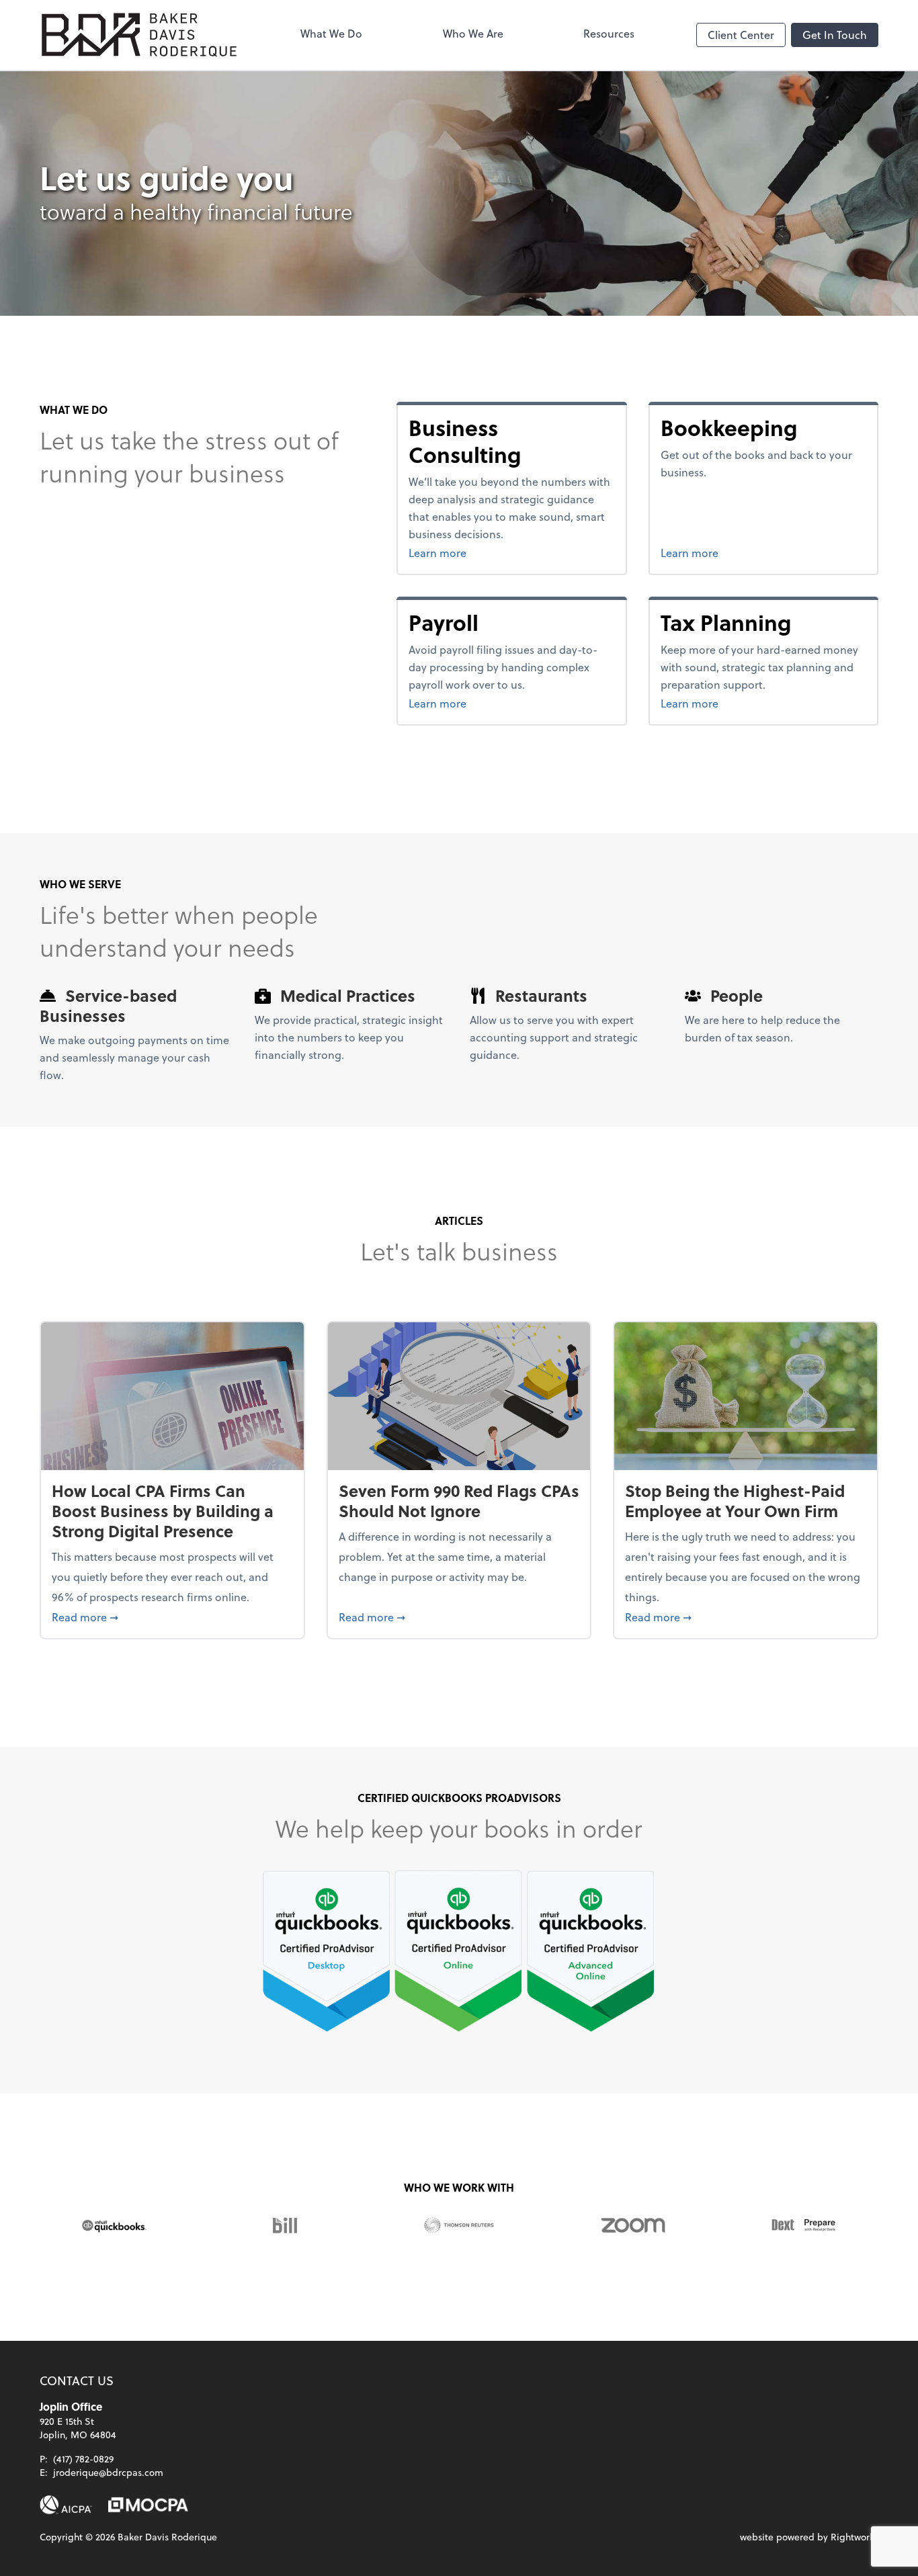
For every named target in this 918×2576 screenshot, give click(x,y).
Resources (609, 33)
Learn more (504, 552)
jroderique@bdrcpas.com (108, 2472)
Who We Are (473, 33)
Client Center (741, 35)
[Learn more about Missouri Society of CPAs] (148, 2505)
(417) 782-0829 (83, 2459)
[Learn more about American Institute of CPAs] (66, 2505)
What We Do (331, 33)
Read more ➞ (172, 1617)
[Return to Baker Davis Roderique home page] (139, 35)
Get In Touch (835, 35)
